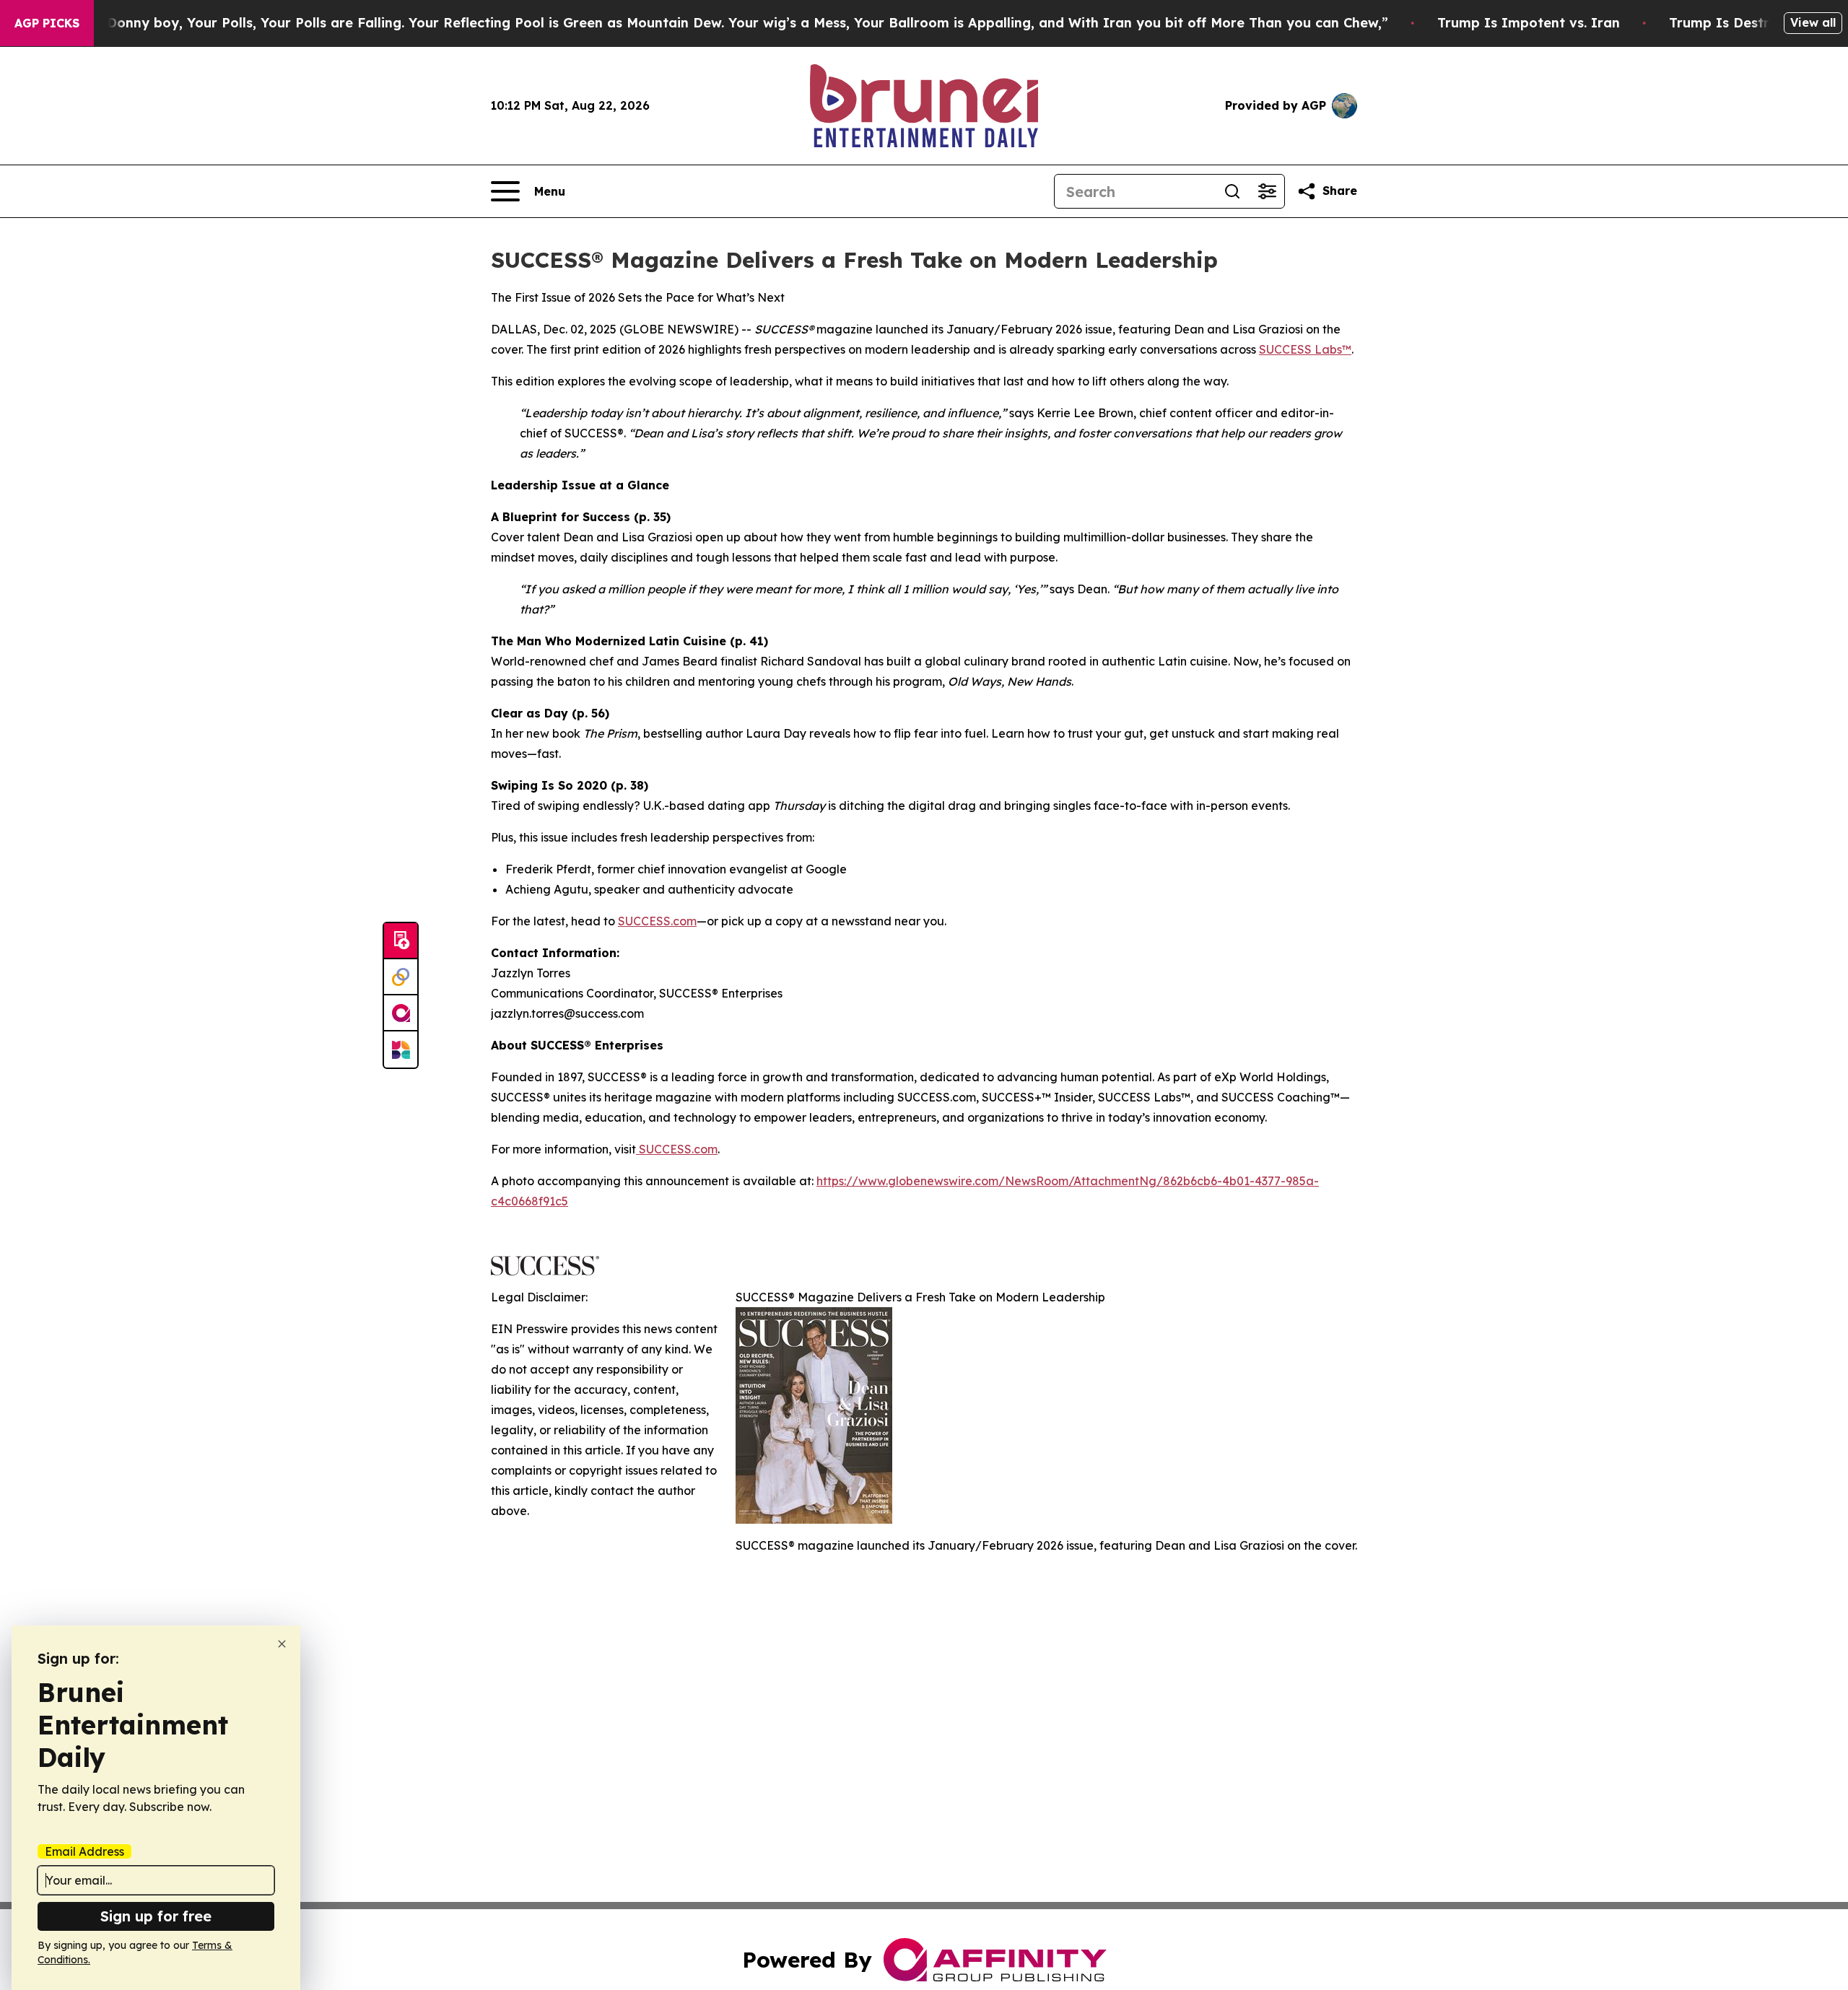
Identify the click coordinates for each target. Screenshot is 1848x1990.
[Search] (1232, 191)
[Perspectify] (401, 977)
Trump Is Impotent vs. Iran (1529, 23)
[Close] (282, 1644)
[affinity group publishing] (401, 1013)
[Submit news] (401, 941)
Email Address (84, 1851)
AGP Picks (47, 23)
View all (1813, 22)
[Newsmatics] (401, 1049)
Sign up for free (156, 1916)
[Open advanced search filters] (1267, 191)
